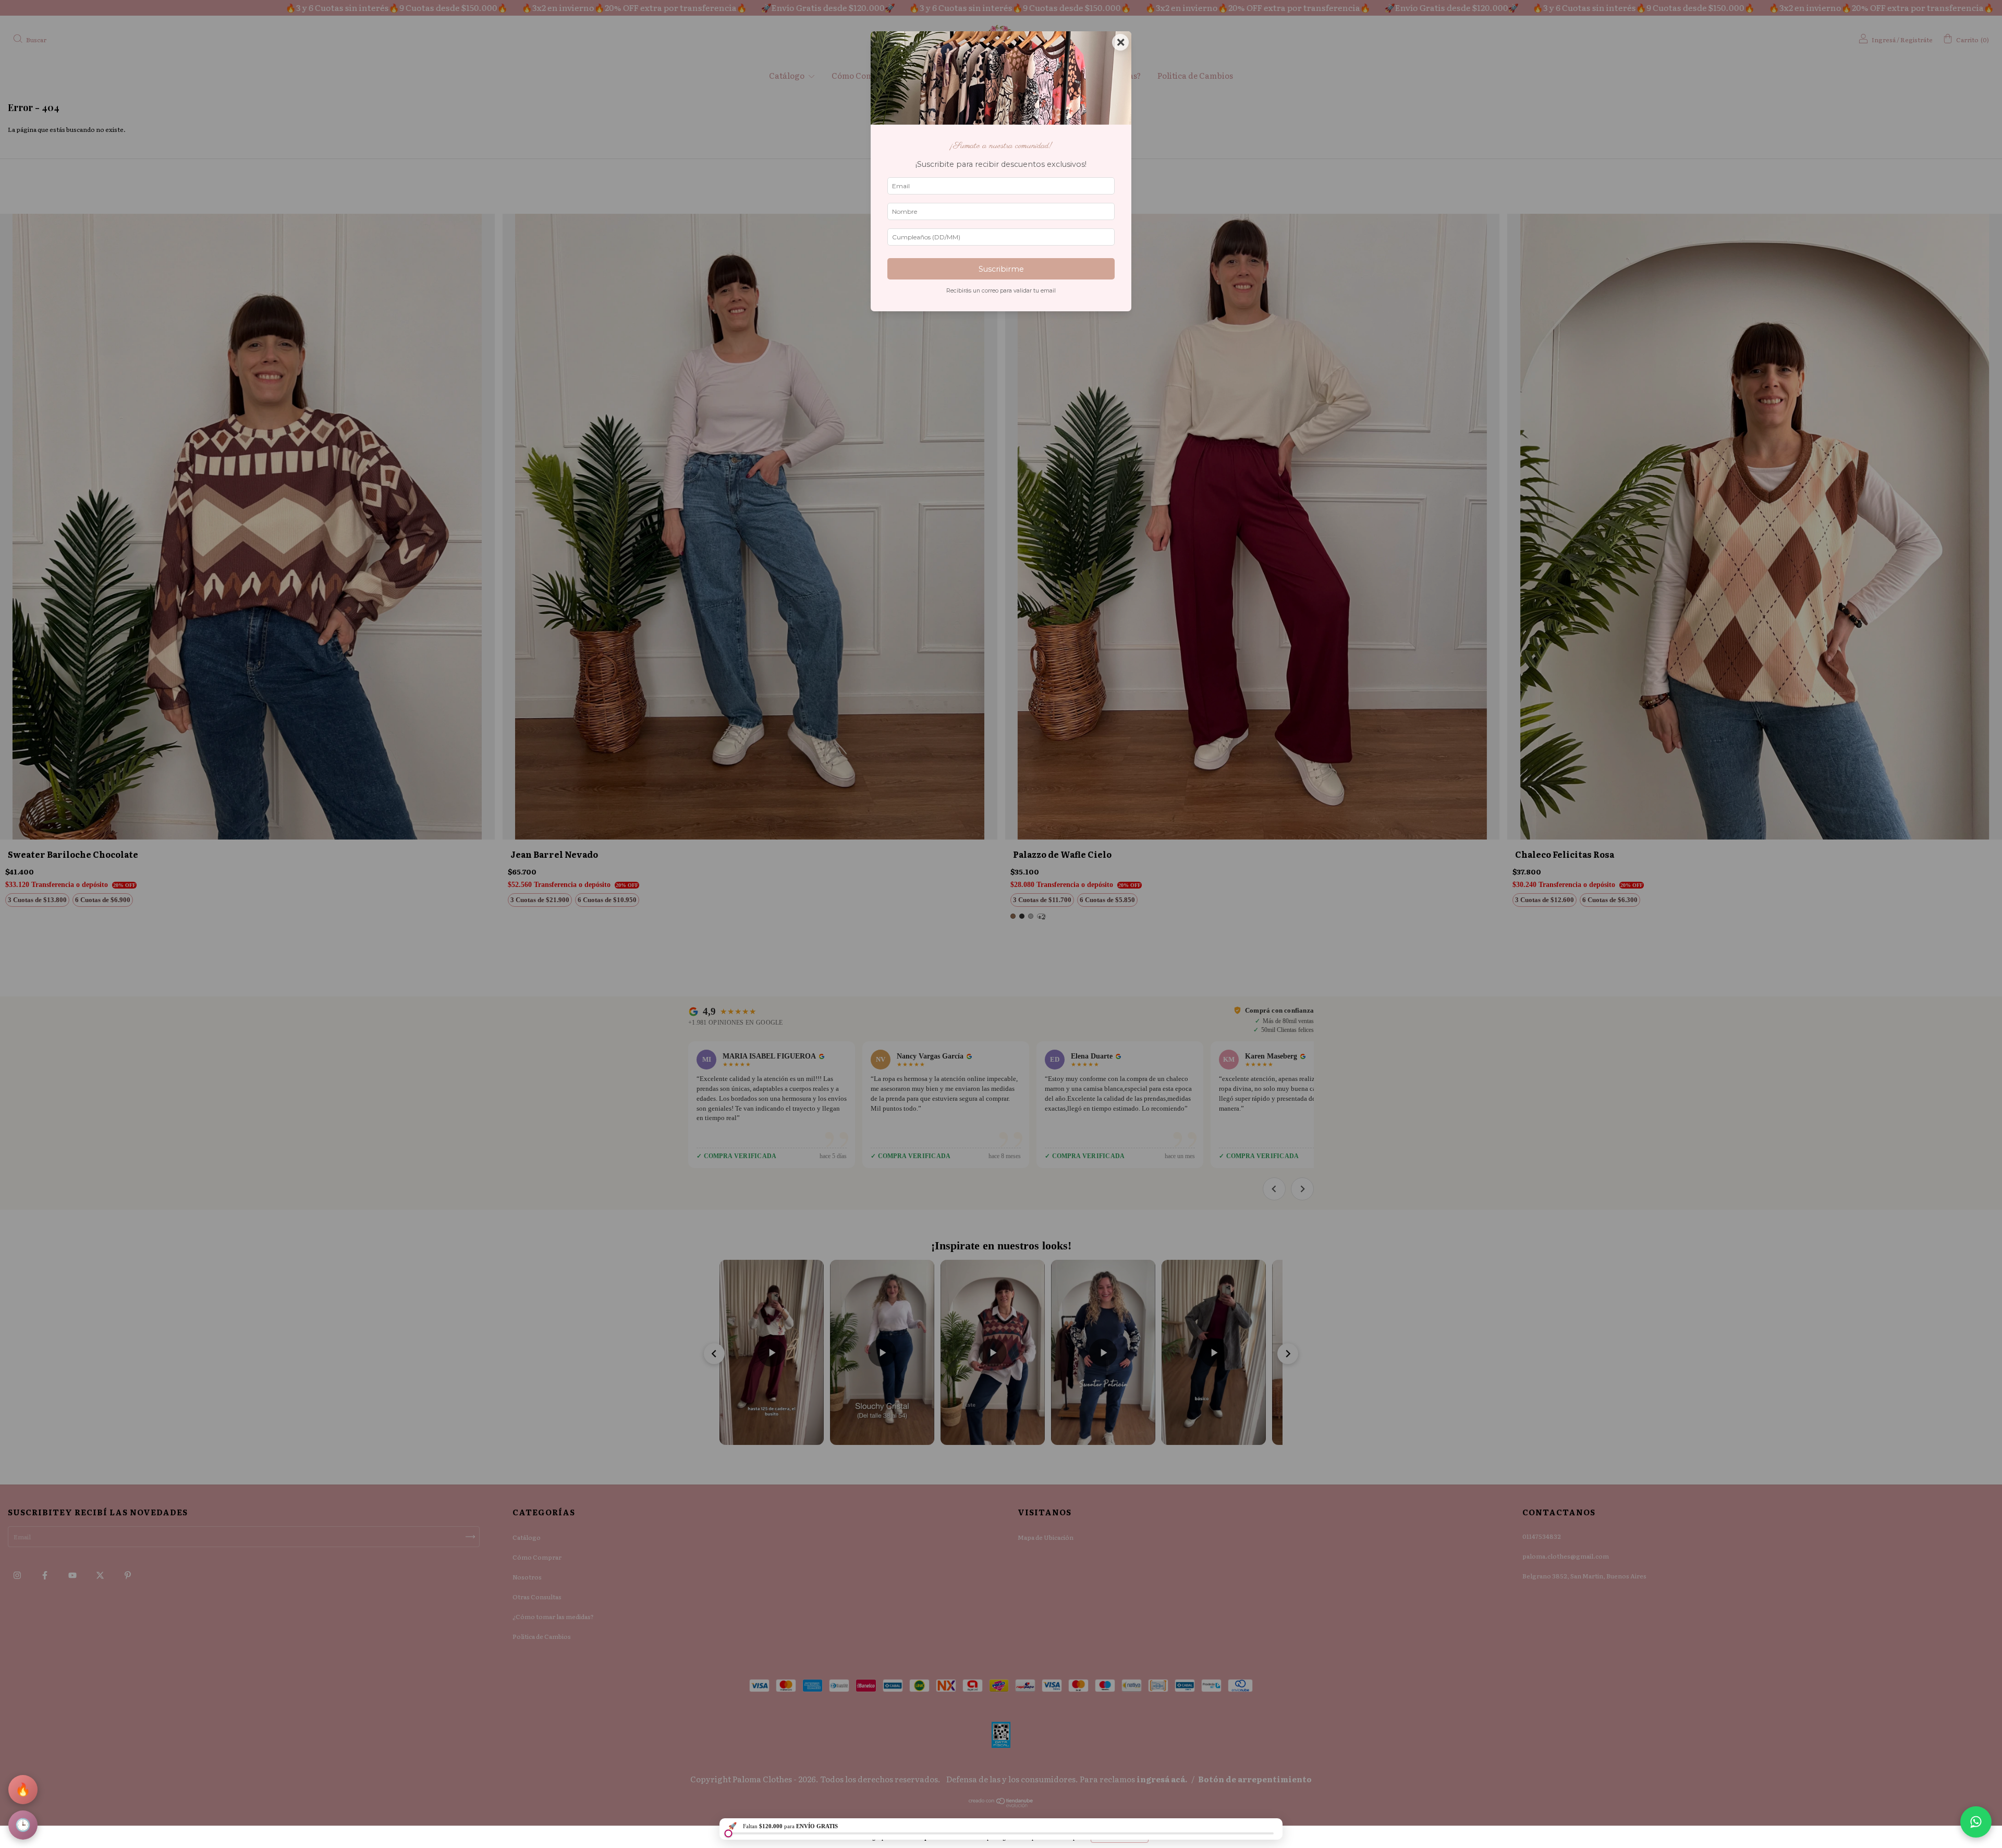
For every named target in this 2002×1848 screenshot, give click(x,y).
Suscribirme (1001, 269)
